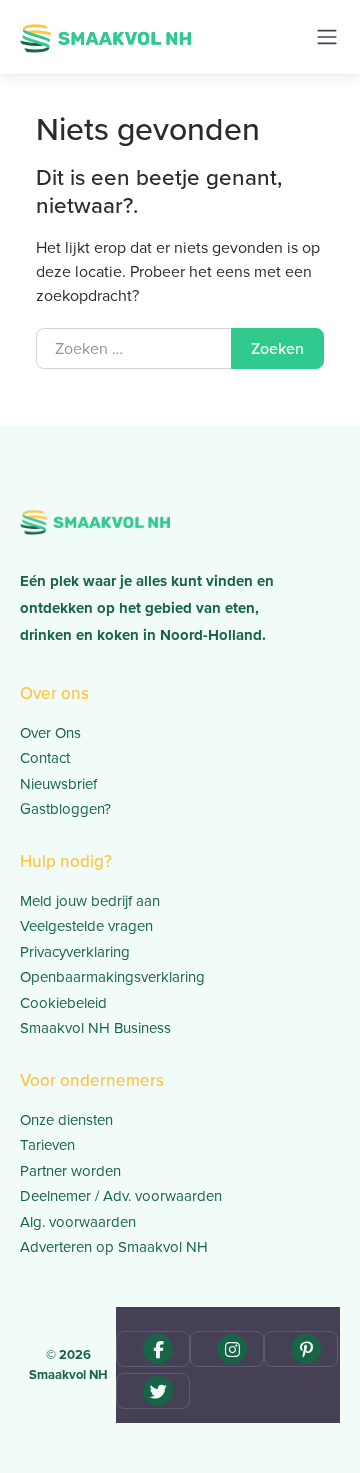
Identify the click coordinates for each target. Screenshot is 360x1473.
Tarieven (47, 1145)
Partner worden (70, 1171)
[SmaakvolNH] (105, 36)
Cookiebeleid (63, 1003)
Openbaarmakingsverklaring (112, 977)
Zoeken (277, 348)
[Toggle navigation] (327, 37)
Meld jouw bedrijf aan (90, 901)
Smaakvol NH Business (95, 1028)
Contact (45, 758)
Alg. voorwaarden (78, 1222)
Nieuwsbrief (58, 784)
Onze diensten (66, 1120)
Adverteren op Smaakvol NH (114, 1247)
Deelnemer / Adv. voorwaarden (121, 1196)
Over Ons (50, 733)
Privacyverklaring (75, 952)
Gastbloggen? (65, 809)
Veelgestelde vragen (86, 926)
